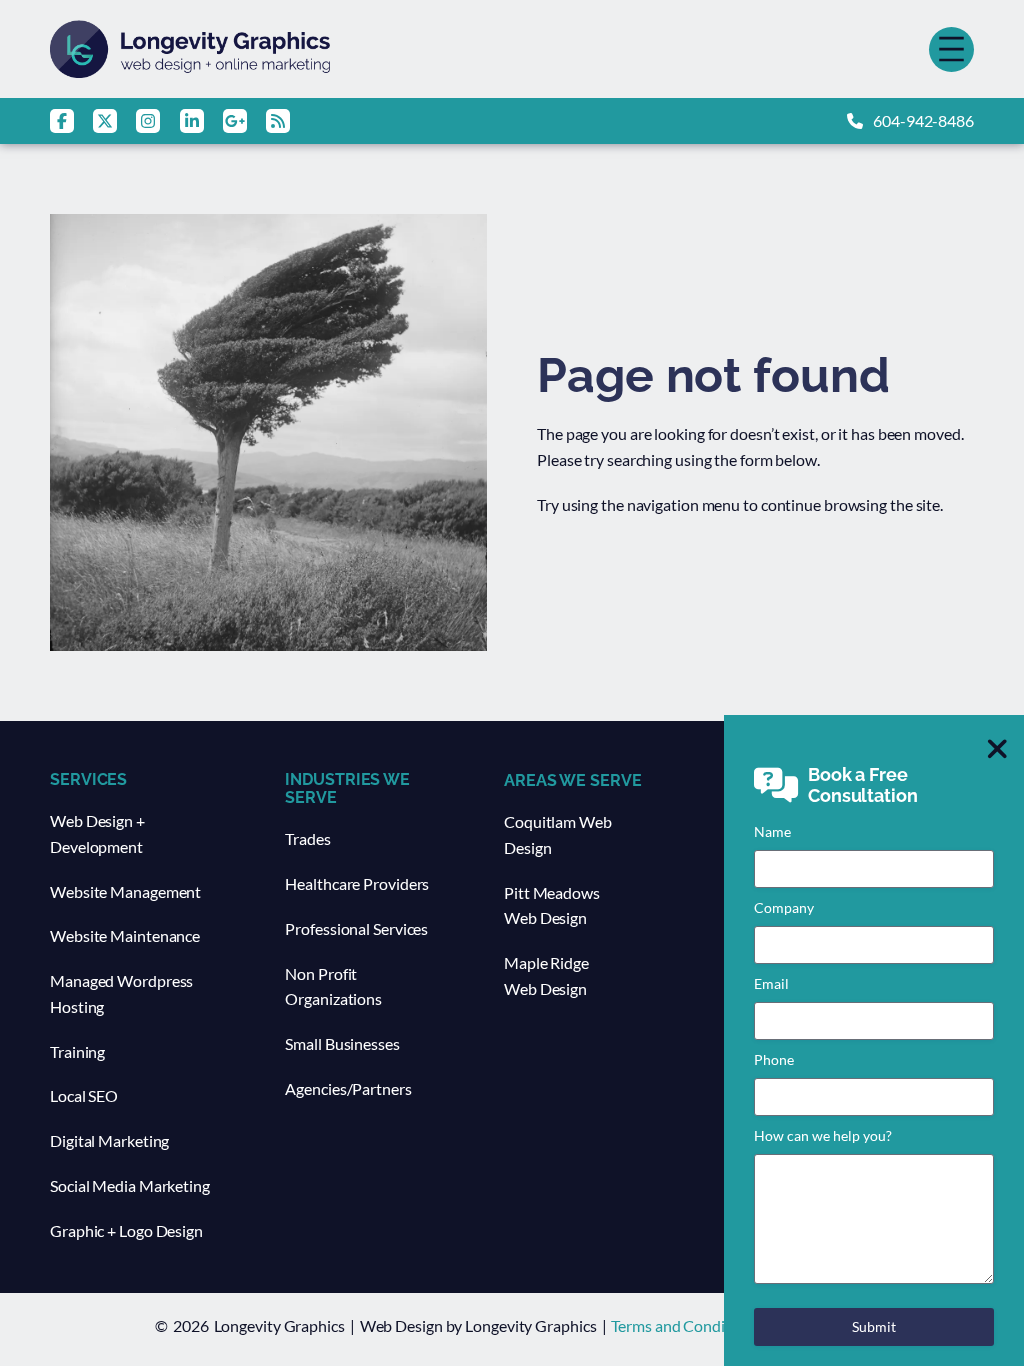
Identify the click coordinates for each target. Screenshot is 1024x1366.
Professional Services (356, 928)
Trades (307, 838)
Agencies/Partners (348, 1088)
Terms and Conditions (685, 1325)
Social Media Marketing (130, 1185)
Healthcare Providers (357, 883)
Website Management (125, 891)
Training (77, 1051)
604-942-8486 (923, 120)
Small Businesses (342, 1043)
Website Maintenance (125, 935)
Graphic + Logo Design (126, 1230)
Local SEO (84, 1095)
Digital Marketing (109, 1140)
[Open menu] (951, 49)
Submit (874, 1326)
